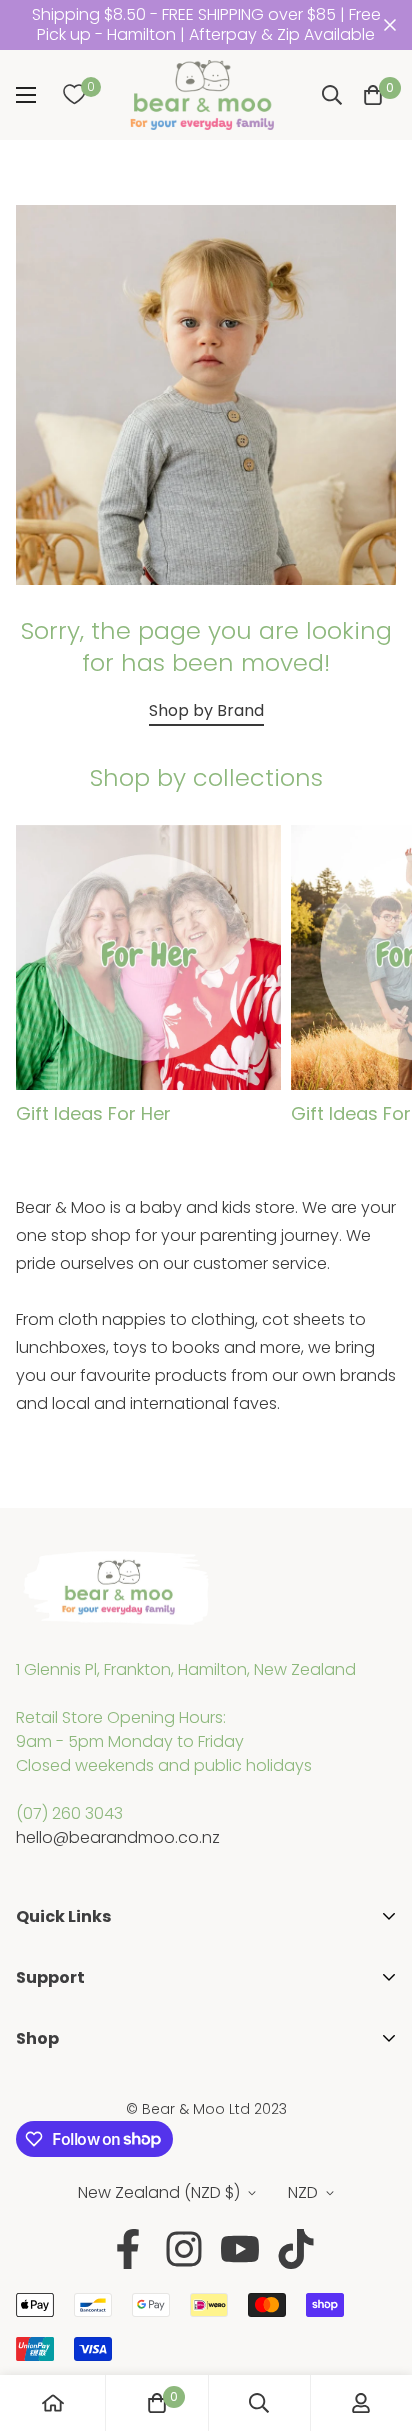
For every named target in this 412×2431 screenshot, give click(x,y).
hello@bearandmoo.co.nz (118, 1837)
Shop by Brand (206, 710)
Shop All (46, 2092)
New (32, 2156)
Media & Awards (79, 2002)
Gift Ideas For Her (93, 1113)
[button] (373, 95)
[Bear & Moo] (202, 95)
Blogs (37, 2063)
